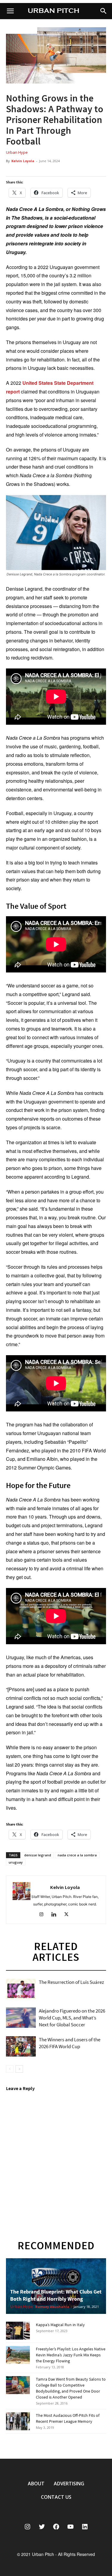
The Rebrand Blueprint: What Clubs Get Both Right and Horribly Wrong (56, 2295)
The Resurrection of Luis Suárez (71, 1982)
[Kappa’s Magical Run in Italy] (18, 2331)
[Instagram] (43, 1915)
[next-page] (19, 2069)
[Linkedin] (56, 1915)
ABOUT (36, 2484)
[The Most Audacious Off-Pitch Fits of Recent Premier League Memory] (18, 2421)
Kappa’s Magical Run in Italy (60, 2325)
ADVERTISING (69, 2484)
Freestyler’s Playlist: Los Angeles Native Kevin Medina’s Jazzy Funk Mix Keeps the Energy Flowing (71, 2355)
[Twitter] (69, 1915)
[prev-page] (10, 2069)
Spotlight (17, 2025)
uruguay (16, 1862)
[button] (104, 11)
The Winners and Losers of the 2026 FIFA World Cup (70, 2043)
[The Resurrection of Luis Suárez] (21, 1989)
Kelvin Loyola (23, 161)
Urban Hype (17, 152)
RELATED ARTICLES (56, 1952)
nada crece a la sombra (77, 1855)
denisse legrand (38, 1855)
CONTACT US (56, 2497)
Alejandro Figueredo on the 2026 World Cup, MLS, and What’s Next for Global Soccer (72, 2018)
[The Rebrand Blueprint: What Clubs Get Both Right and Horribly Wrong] (56, 2286)
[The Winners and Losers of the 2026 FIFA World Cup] (21, 2047)
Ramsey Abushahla (52, 2307)
